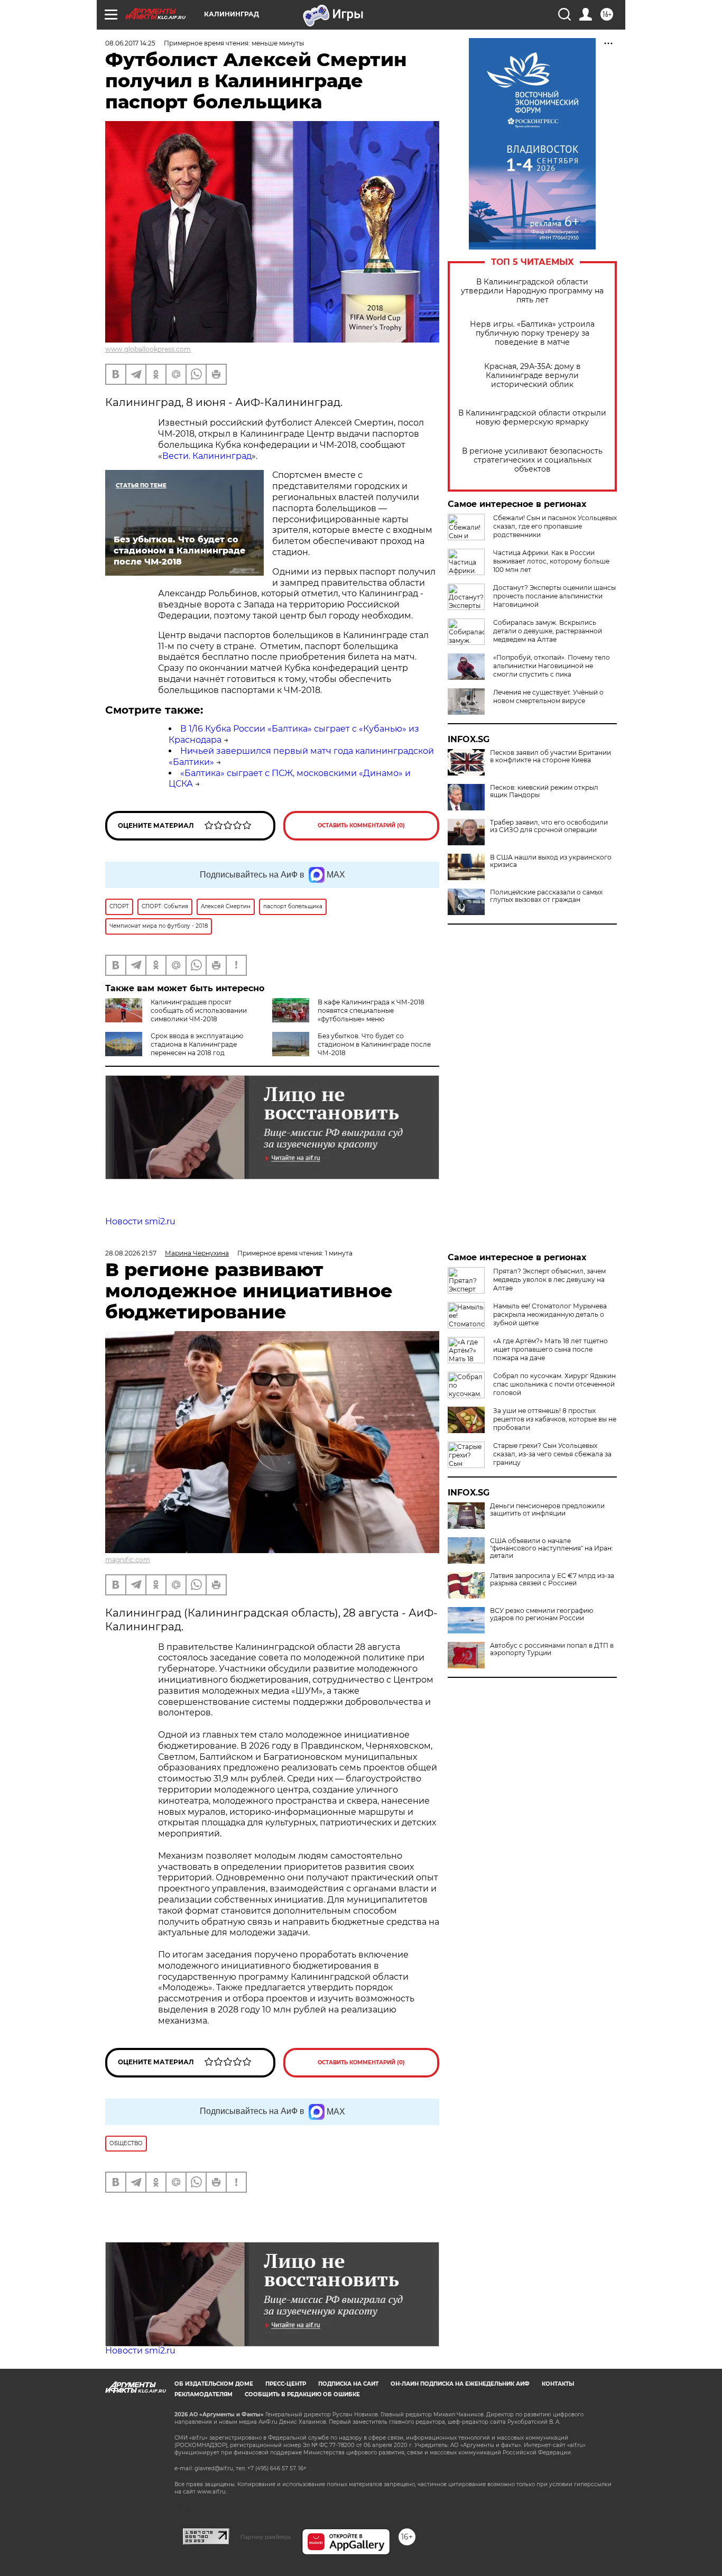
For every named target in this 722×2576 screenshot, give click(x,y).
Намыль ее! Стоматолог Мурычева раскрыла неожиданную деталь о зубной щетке (550, 1314)
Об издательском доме (214, 2384)
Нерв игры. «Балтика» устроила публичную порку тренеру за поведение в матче (532, 333)
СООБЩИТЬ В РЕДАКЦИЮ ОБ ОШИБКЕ (302, 2394)
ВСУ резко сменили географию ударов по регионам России (541, 1614)
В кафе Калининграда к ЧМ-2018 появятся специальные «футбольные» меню (371, 1010)
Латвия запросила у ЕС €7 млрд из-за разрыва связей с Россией (552, 1580)
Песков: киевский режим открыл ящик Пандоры (544, 791)
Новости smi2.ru (140, 1221)
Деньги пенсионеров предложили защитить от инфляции (547, 1510)
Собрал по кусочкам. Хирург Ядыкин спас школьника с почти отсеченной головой (554, 1384)
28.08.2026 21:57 (131, 1253)
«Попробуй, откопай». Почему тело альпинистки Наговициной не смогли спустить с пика (552, 666)
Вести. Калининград (207, 456)
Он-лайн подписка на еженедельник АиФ (460, 2384)
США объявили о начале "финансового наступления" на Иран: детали (552, 1548)
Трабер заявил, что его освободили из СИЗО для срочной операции (549, 826)
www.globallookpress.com (148, 349)
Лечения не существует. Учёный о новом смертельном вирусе (548, 696)
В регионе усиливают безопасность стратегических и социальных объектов (532, 460)
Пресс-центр (286, 2384)
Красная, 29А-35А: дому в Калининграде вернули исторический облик (533, 376)
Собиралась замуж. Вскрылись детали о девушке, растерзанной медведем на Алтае (548, 631)
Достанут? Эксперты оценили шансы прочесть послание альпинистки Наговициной (554, 596)
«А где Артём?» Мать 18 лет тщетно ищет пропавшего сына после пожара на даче (550, 1349)
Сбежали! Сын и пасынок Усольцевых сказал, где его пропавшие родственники (555, 526)
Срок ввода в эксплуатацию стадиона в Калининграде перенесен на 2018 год (197, 1044)
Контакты (558, 2384)
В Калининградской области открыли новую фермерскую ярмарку (532, 418)
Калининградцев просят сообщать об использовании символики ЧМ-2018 (199, 1010)
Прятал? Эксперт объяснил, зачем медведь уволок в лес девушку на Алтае (549, 1280)
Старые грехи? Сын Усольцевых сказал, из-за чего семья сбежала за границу (552, 1454)
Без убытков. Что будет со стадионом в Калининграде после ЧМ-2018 (374, 1044)
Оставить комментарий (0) (361, 825)
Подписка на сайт (348, 2384)
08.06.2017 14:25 (130, 43)
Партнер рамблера (266, 2537)
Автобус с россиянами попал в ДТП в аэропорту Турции (552, 1649)
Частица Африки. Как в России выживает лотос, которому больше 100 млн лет (551, 561)
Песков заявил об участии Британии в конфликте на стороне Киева (550, 756)
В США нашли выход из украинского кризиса (551, 861)
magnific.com (128, 1560)
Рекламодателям (203, 2394)
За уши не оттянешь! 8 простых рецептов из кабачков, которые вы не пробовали (555, 1419)
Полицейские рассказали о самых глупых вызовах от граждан (546, 896)
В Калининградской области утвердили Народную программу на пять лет (532, 291)
